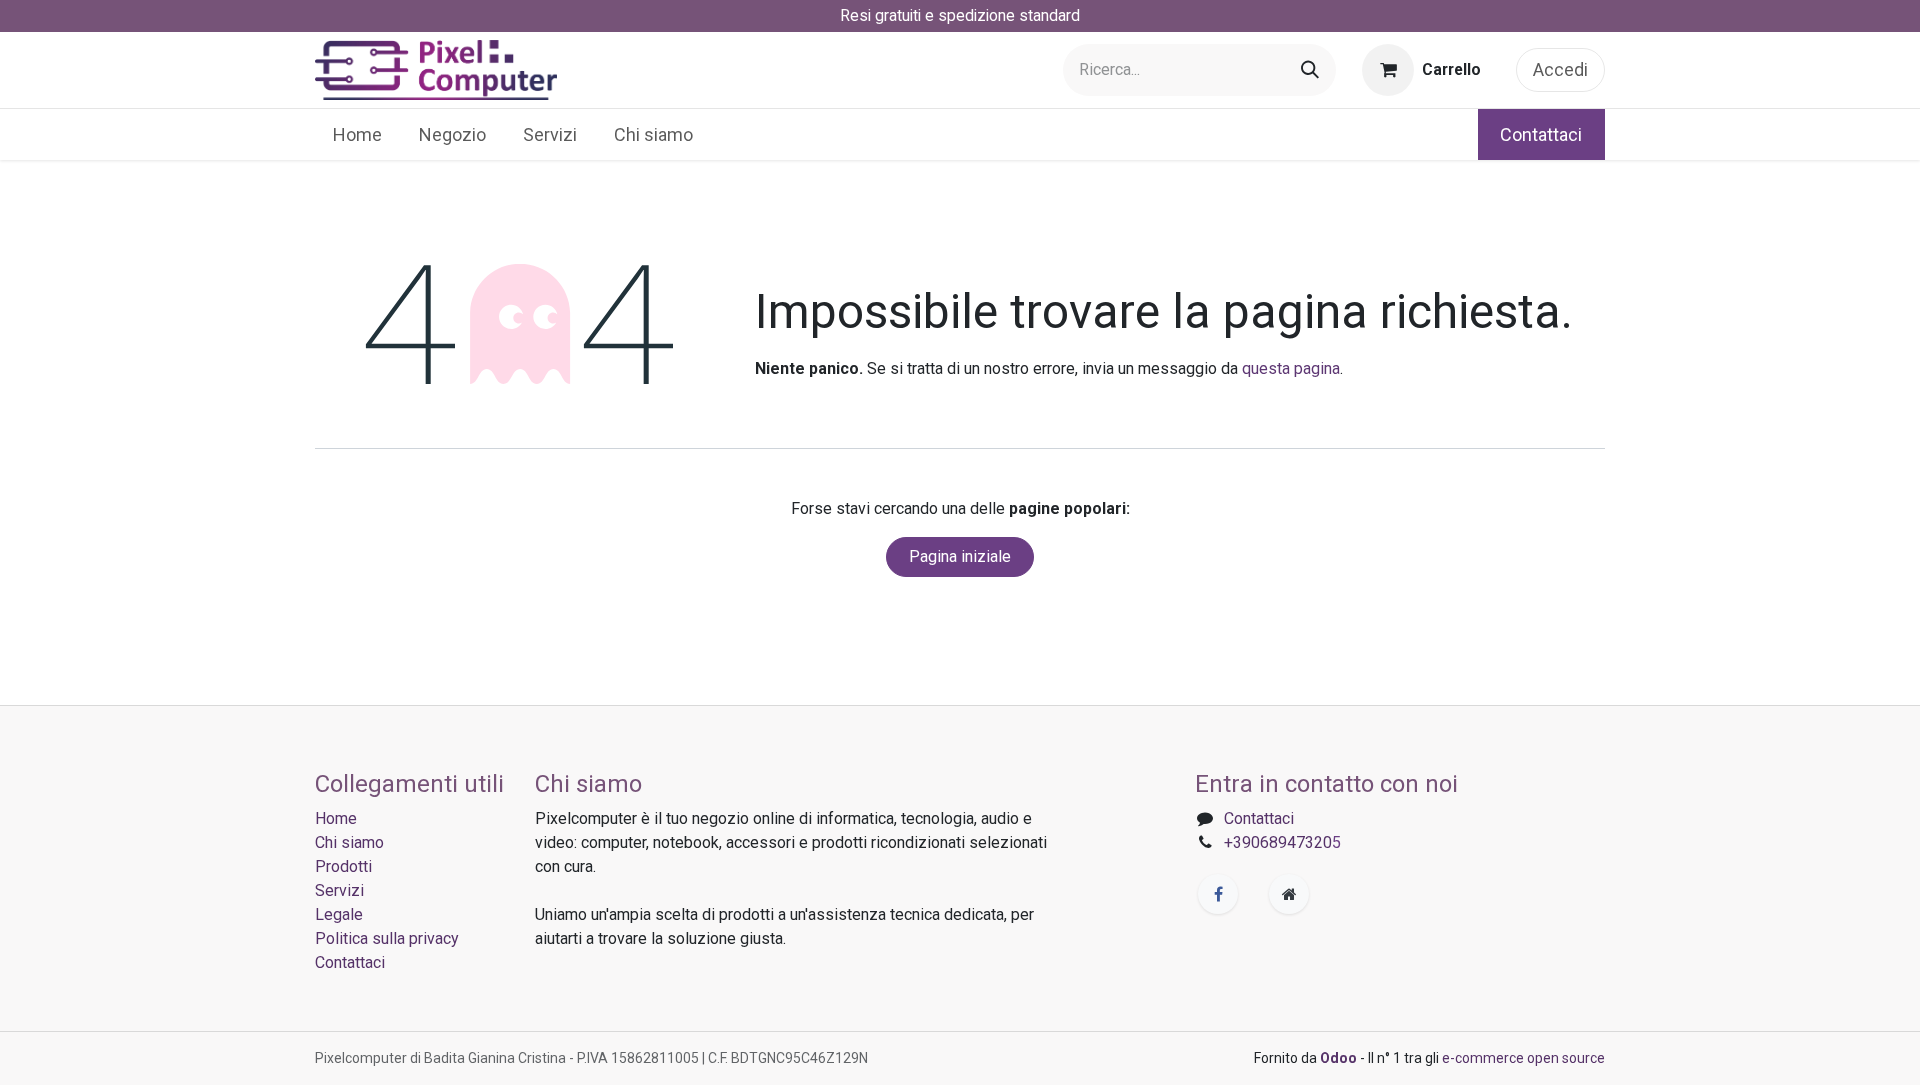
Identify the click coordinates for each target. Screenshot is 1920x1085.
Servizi (339, 890)
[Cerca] (1310, 70)
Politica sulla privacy (387, 938)
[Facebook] (1218, 894)
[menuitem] (358, 134)
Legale (339, 914)
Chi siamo (349, 842)
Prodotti (343, 866)
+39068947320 (1278, 842)
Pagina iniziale (960, 556)
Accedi (1560, 69)
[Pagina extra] (1289, 894)
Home (336, 818)
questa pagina (1291, 368)
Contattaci (1541, 134)
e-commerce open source (1523, 1058)
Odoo (1340, 1058)
